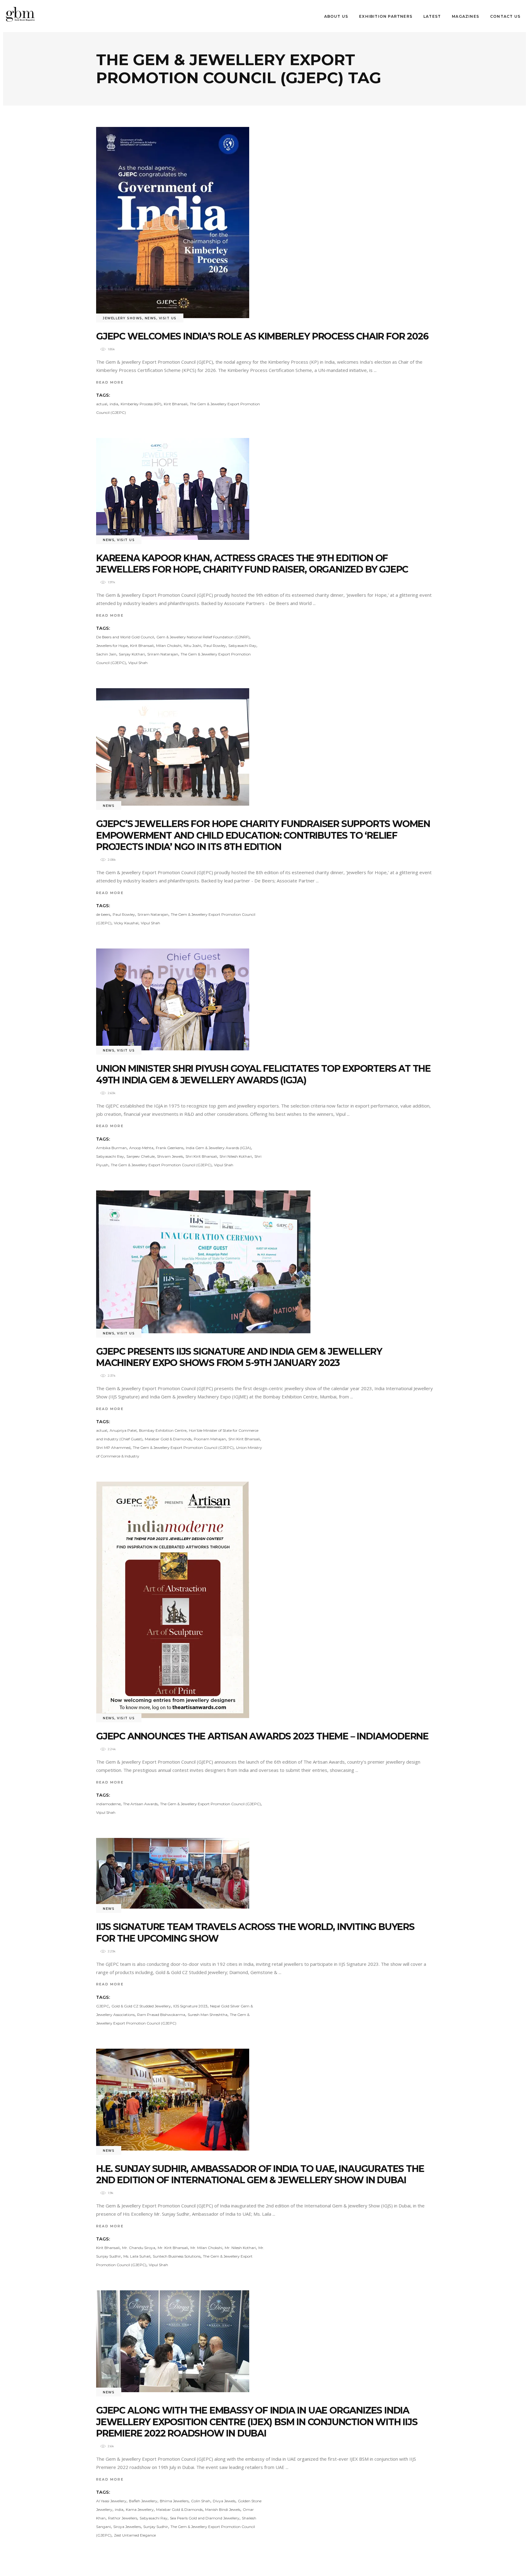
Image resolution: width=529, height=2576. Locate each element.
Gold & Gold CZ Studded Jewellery (141, 2006)
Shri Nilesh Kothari (236, 1156)
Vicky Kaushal (126, 923)
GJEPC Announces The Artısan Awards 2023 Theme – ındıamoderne (262, 1736)
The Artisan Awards (140, 1804)
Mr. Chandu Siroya (139, 2248)
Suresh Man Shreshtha (208, 2015)
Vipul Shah (138, 663)
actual (102, 404)
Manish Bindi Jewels (223, 2509)
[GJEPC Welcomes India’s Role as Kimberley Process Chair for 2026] (173, 223)
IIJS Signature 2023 (190, 2006)
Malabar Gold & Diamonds (168, 1439)
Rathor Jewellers (123, 2518)
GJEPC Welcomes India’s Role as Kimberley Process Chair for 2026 (262, 336)
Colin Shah (201, 2501)
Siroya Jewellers (127, 2527)
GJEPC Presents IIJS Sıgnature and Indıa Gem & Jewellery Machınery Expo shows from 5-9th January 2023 (239, 1357)
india (114, 404)
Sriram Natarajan (163, 654)
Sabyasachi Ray (242, 646)
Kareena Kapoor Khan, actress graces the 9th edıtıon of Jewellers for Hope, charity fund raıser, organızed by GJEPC (252, 564)
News (151, 318)
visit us (168, 318)
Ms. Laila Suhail (137, 2256)
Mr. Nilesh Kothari (240, 2248)
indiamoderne (108, 1804)
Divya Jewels (224, 2501)
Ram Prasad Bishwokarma (161, 2015)
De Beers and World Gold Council (125, 637)
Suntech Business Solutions (177, 2256)
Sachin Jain (106, 654)
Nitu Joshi (192, 646)
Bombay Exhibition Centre (163, 1430)
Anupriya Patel (123, 1430)
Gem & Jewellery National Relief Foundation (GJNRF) (203, 637)
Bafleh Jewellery (143, 2501)
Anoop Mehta (141, 1148)
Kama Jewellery (140, 2509)
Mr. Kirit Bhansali (173, 2248)
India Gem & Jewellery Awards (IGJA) (218, 1148)
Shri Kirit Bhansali (201, 1156)
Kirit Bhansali (176, 404)
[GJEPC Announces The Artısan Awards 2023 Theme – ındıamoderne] (173, 1600)
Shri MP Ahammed (113, 1448)
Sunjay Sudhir (156, 2527)
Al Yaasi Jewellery (111, 2501)
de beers (103, 914)
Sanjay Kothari (132, 654)
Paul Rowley (215, 646)
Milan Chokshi (169, 646)
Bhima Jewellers (174, 2501)
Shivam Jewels (170, 1156)
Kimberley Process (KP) (141, 404)
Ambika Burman (111, 1148)
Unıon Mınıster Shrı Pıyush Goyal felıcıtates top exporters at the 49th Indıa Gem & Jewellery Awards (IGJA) (263, 1074)
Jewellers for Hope (112, 646)
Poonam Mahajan (210, 1439)
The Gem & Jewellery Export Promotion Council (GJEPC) (161, 1165)
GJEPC (103, 2006)
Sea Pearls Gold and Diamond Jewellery (205, 2518)
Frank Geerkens (170, 1148)
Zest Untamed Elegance (135, 2535)
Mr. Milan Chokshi (206, 2248)
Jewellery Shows (123, 318)
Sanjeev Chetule (141, 1156)
